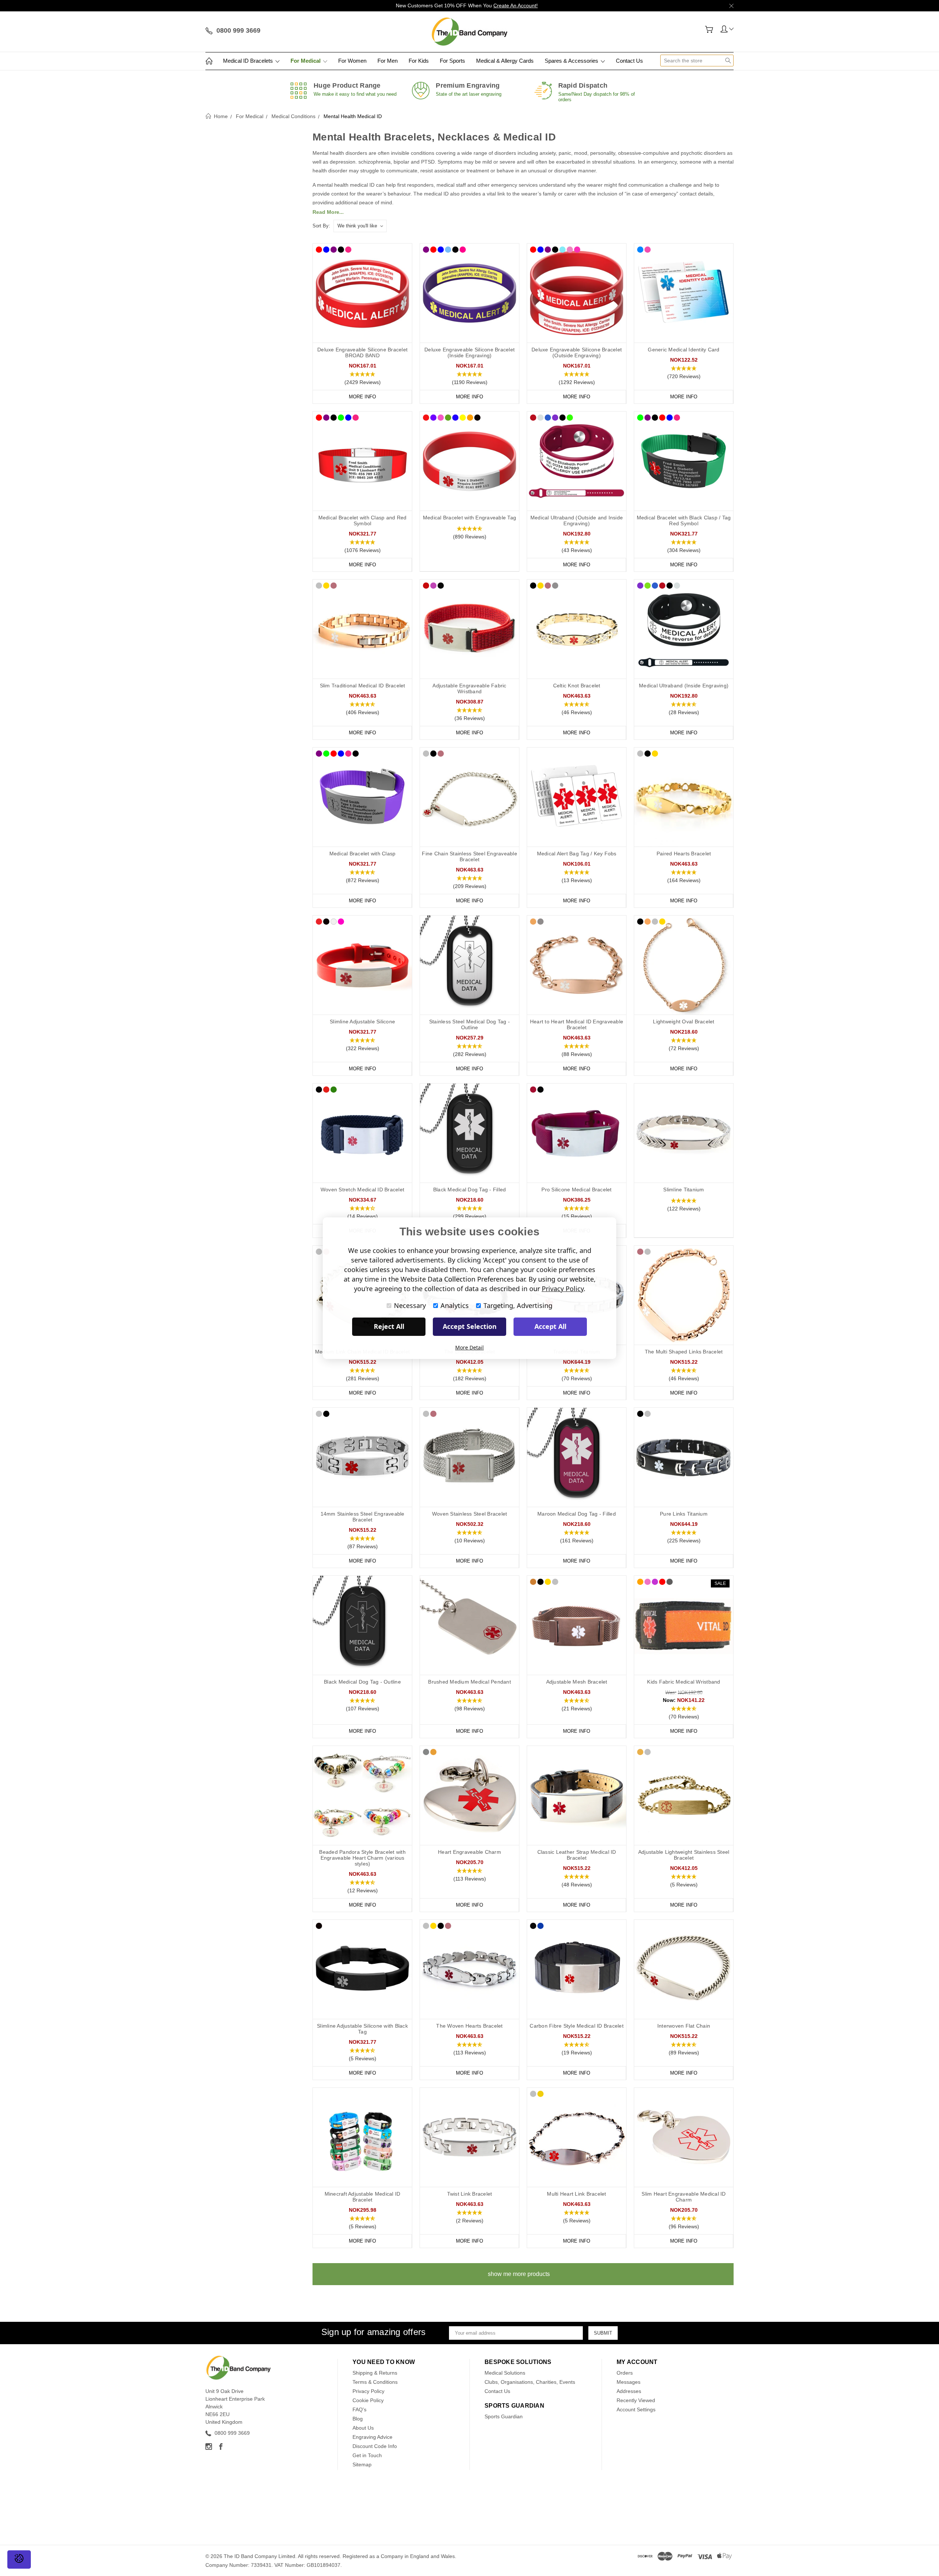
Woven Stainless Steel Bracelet (470, 1514)
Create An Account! (516, 6)
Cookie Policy (368, 2400)
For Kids (419, 61)
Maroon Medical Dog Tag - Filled (577, 1514)
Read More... (328, 212)
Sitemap (362, 2464)
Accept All (550, 1326)
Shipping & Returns (375, 2373)
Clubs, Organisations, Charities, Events (530, 2382)
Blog (358, 2419)
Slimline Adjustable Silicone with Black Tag (362, 2029)
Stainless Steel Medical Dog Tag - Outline (469, 1024)
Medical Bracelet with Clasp (363, 854)
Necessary (410, 1305)
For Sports (452, 61)
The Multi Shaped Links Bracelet (684, 1352)
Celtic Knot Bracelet (577, 686)
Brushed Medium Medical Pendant (469, 1682)
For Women (352, 61)
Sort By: (321, 226)
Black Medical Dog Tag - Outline (362, 1682)
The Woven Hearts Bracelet (469, 2026)
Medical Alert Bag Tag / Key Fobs (577, 854)
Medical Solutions (505, 2373)
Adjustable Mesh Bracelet (577, 1682)
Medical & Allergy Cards (505, 61)
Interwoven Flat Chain (684, 2026)
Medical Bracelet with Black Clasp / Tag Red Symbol (684, 520)
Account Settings (636, 2409)
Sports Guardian (504, 2416)
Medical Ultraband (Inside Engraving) (684, 686)
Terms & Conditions (375, 2382)
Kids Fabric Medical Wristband (684, 1682)
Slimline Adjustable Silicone (362, 1022)
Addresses (629, 2391)
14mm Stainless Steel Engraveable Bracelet (363, 1517)
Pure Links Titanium (684, 1514)
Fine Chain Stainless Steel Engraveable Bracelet (469, 856)
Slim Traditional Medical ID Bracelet (363, 686)
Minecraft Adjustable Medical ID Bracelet (363, 2197)
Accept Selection (470, 1326)
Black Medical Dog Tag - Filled (470, 1190)
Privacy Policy (368, 2391)
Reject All (389, 1326)
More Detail (469, 1347)
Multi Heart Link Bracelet (576, 2194)
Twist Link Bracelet (470, 2194)
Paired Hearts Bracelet (684, 854)
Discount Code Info (375, 2446)
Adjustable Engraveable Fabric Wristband (469, 688)
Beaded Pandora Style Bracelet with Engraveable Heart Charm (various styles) (362, 1858)
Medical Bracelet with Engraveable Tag (469, 518)
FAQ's (359, 2409)
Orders (625, 2373)
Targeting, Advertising (518, 1305)
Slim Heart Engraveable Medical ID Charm (684, 2197)
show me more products (519, 2274)
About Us (363, 2428)
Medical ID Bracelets (249, 61)
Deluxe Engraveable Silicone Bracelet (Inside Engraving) (469, 352)
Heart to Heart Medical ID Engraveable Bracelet (577, 1024)
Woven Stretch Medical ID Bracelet (362, 1190)
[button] (362, 379)
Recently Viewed (636, 2400)
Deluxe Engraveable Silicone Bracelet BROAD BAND (362, 352)
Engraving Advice (372, 2437)
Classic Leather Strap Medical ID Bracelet (577, 1855)
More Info (362, 397)
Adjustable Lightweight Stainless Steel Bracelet (684, 1855)
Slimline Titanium (684, 1190)
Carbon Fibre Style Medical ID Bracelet (577, 2026)
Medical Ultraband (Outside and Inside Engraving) (577, 520)
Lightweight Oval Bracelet (684, 1022)
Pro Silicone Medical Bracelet (576, 1190)
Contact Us (629, 61)
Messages (629, 2382)
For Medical (306, 61)
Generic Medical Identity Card (684, 350)
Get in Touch (367, 2455)
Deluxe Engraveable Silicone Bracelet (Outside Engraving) (577, 352)
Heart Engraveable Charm (469, 1852)
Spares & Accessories (572, 61)
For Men (388, 61)
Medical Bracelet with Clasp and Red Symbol (363, 520)
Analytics (455, 1305)
